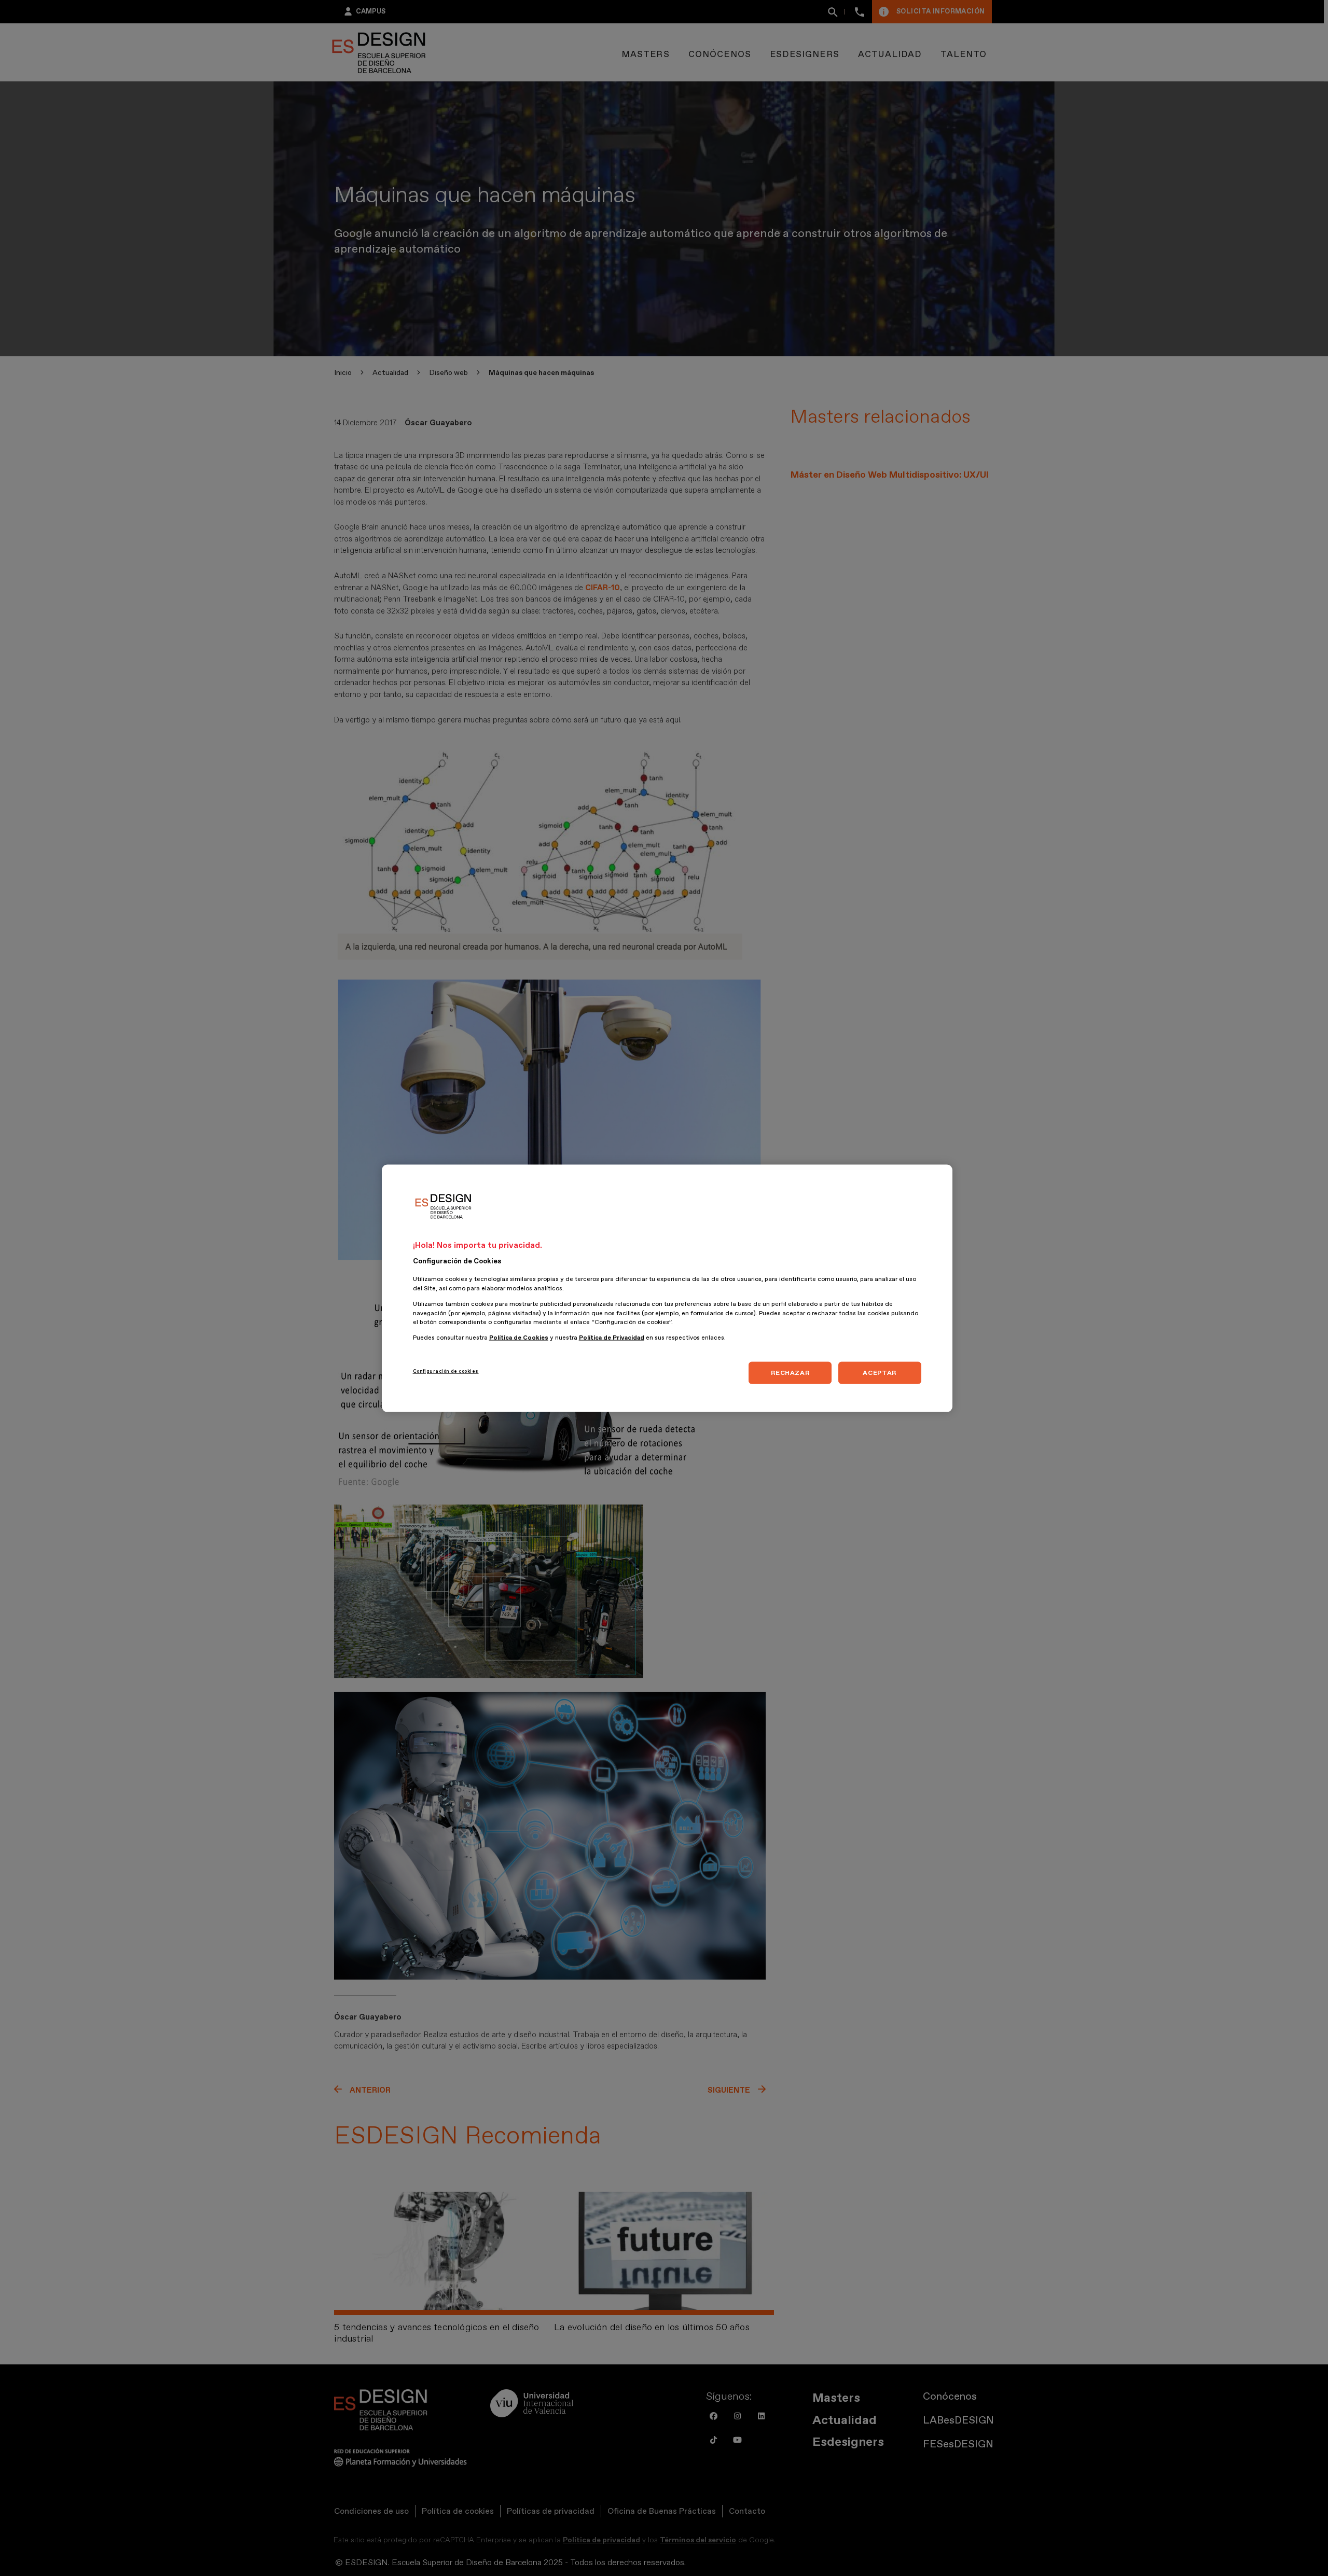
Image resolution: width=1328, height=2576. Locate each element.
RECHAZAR (790, 1372)
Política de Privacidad (612, 1337)
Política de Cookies (519, 1337)
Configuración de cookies (446, 1371)
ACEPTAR (879, 1372)
